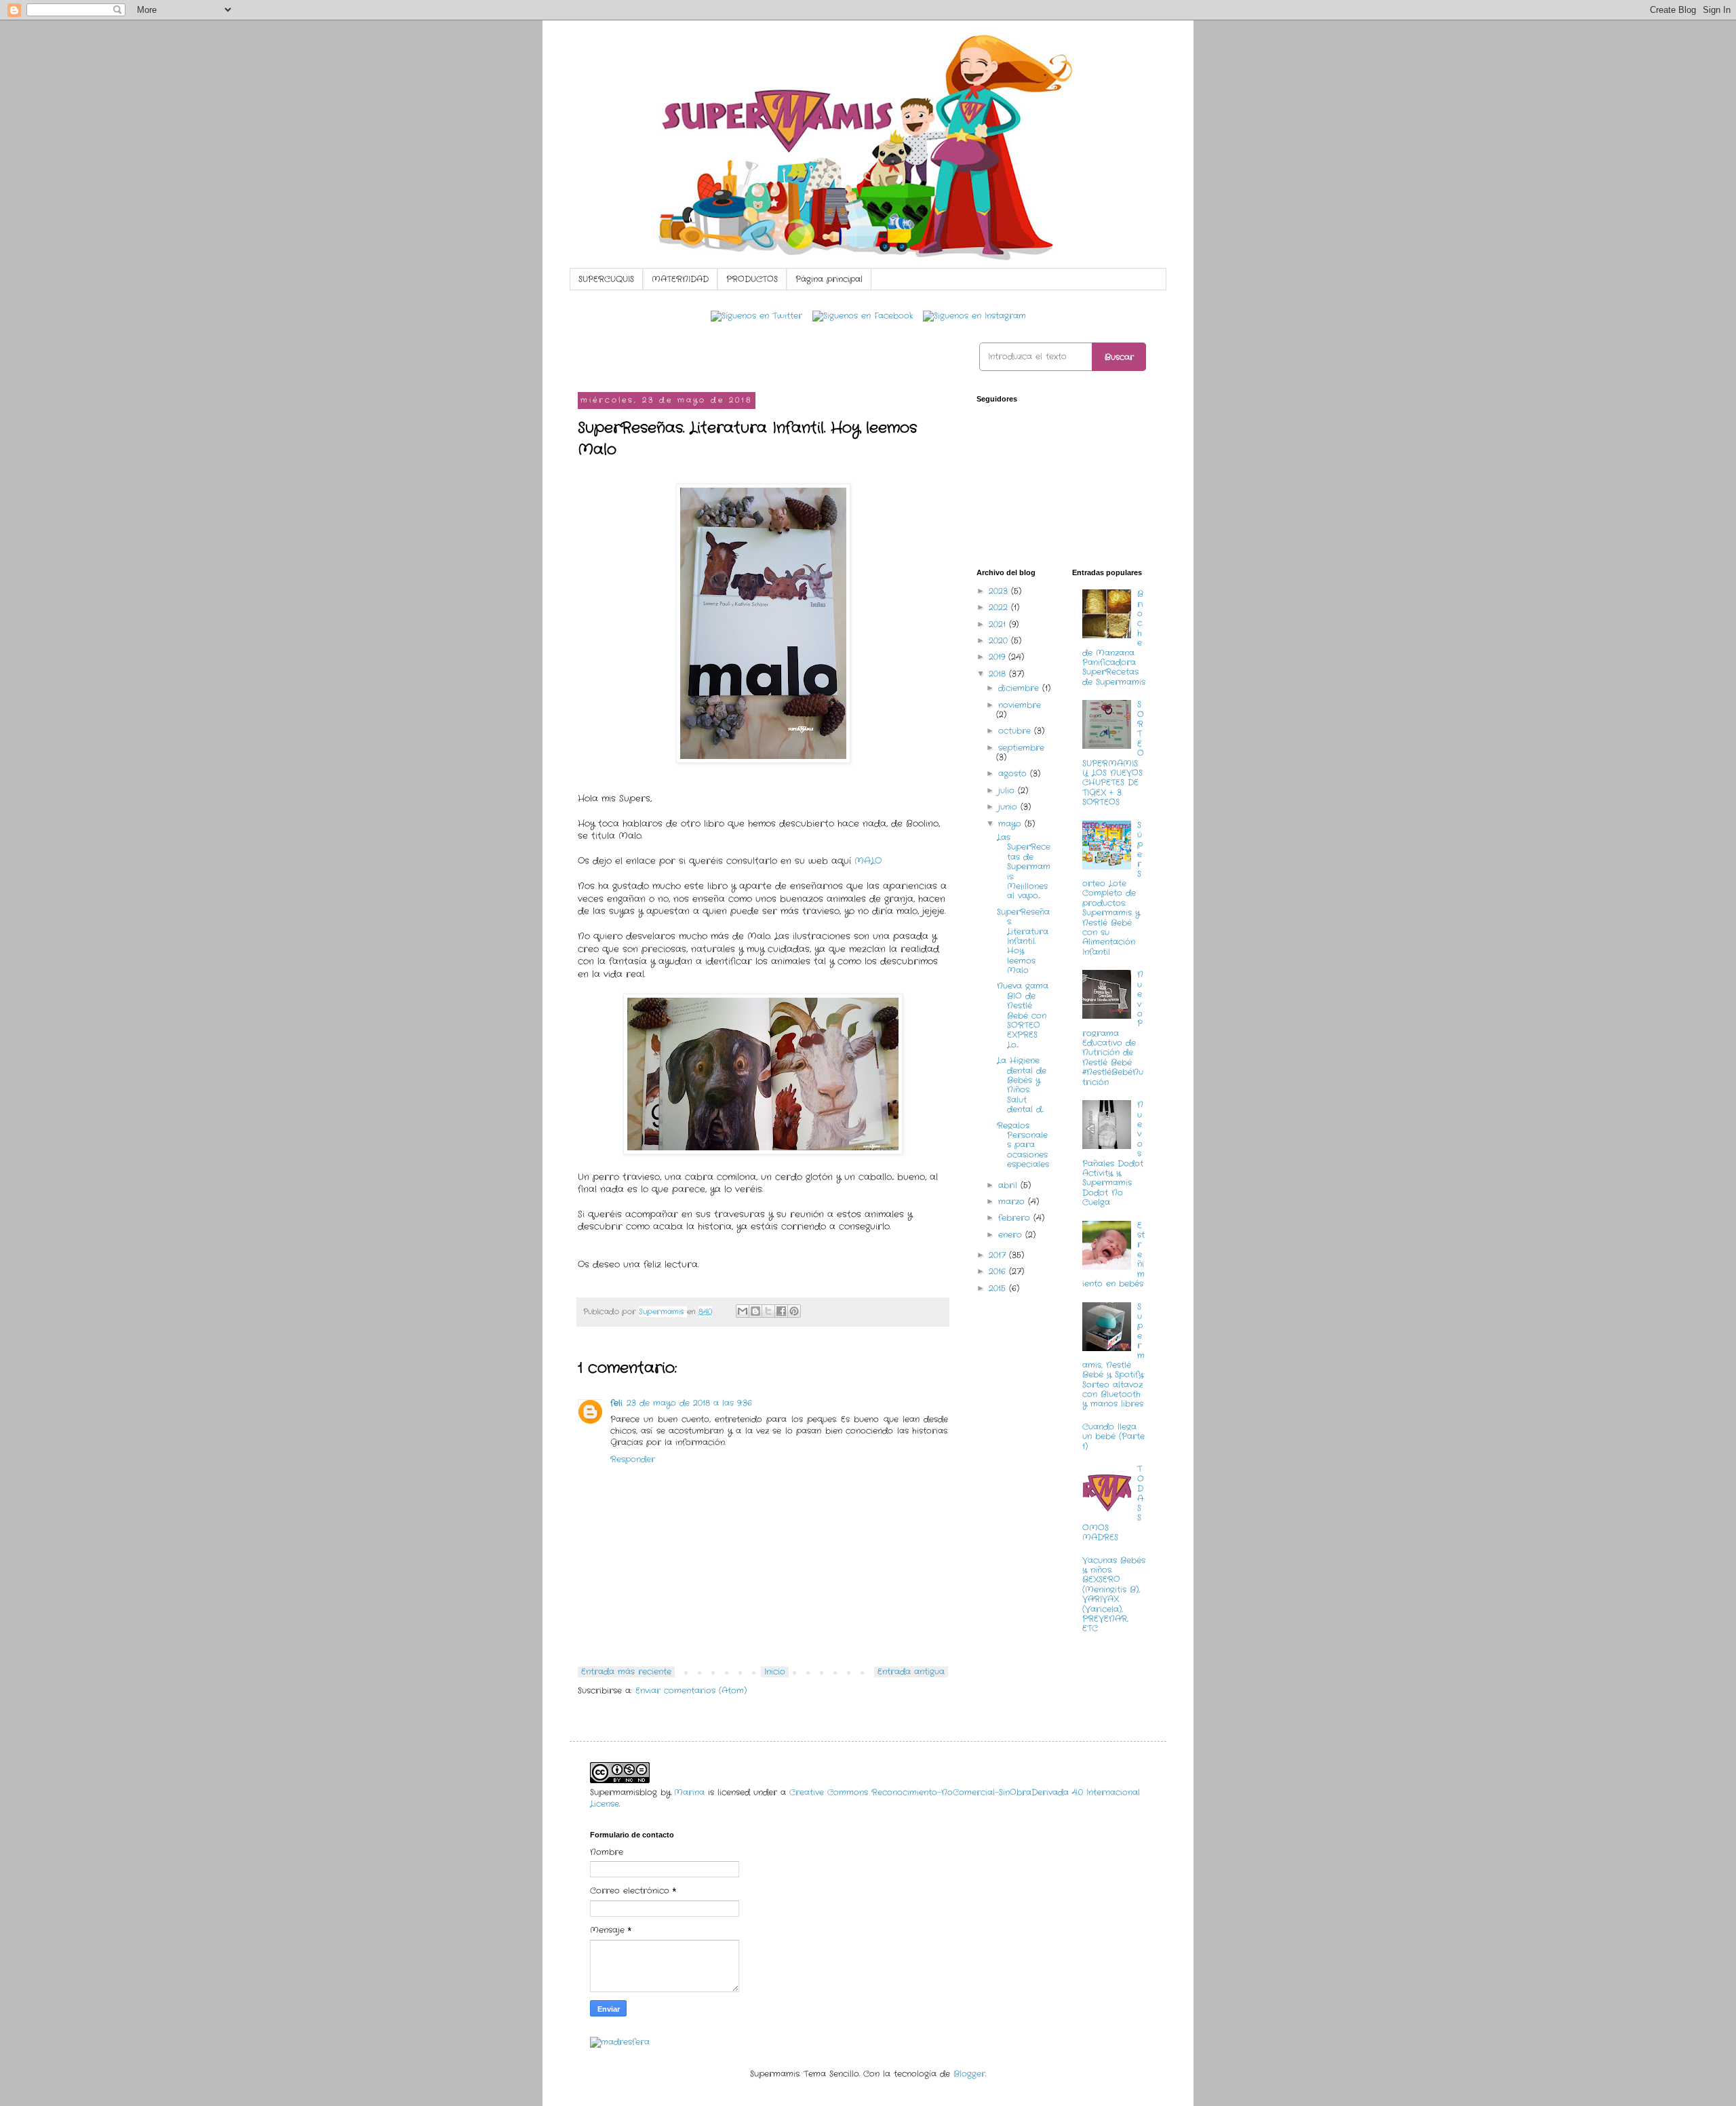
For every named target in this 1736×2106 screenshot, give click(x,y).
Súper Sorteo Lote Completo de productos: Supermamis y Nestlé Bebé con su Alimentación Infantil (1113, 889)
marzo (1013, 1202)
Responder (633, 1459)
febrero (1016, 1218)
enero (1012, 1235)
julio (1008, 791)
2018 (999, 674)
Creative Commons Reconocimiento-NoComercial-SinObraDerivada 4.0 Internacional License (865, 1798)
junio (1009, 807)
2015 (999, 1288)
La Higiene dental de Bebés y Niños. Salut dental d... (1022, 1085)
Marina (689, 1792)
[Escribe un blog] (755, 1311)
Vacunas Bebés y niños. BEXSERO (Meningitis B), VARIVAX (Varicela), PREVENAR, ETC (1114, 1595)
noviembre (1020, 705)
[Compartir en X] (768, 1311)
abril (1009, 1185)
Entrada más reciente (626, 1672)
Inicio (775, 1672)
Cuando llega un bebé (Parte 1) (1113, 1437)
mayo (1011, 824)
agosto (1014, 774)
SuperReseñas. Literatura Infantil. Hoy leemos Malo (1023, 941)
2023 (1000, 591)
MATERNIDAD (680, 279)
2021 (999, 624)
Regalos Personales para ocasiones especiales (1023, 1145)
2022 (1000, 607)
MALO (868, 861)
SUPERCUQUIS (606, 279)
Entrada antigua (911, 1672)
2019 (999, 657)
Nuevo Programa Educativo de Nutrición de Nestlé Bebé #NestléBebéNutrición (1113, 1028)
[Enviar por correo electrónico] (743, 1311)
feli (616, 1403)
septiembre (1021, 748)
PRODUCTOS (752, 279)
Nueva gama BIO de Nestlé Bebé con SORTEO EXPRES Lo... (1023, 1015)
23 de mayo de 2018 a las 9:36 (689, 1403)
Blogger (969, 2074)
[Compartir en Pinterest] (794, 1311)
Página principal (829, 279)
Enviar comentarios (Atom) (691, 1691)
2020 (1000, 641)
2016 (999, 1271)
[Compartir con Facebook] (781, 1311)
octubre (1016, 731)
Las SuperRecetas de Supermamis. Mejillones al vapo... (1024, 866)
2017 (999, 1255)
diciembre (1020, 688)
